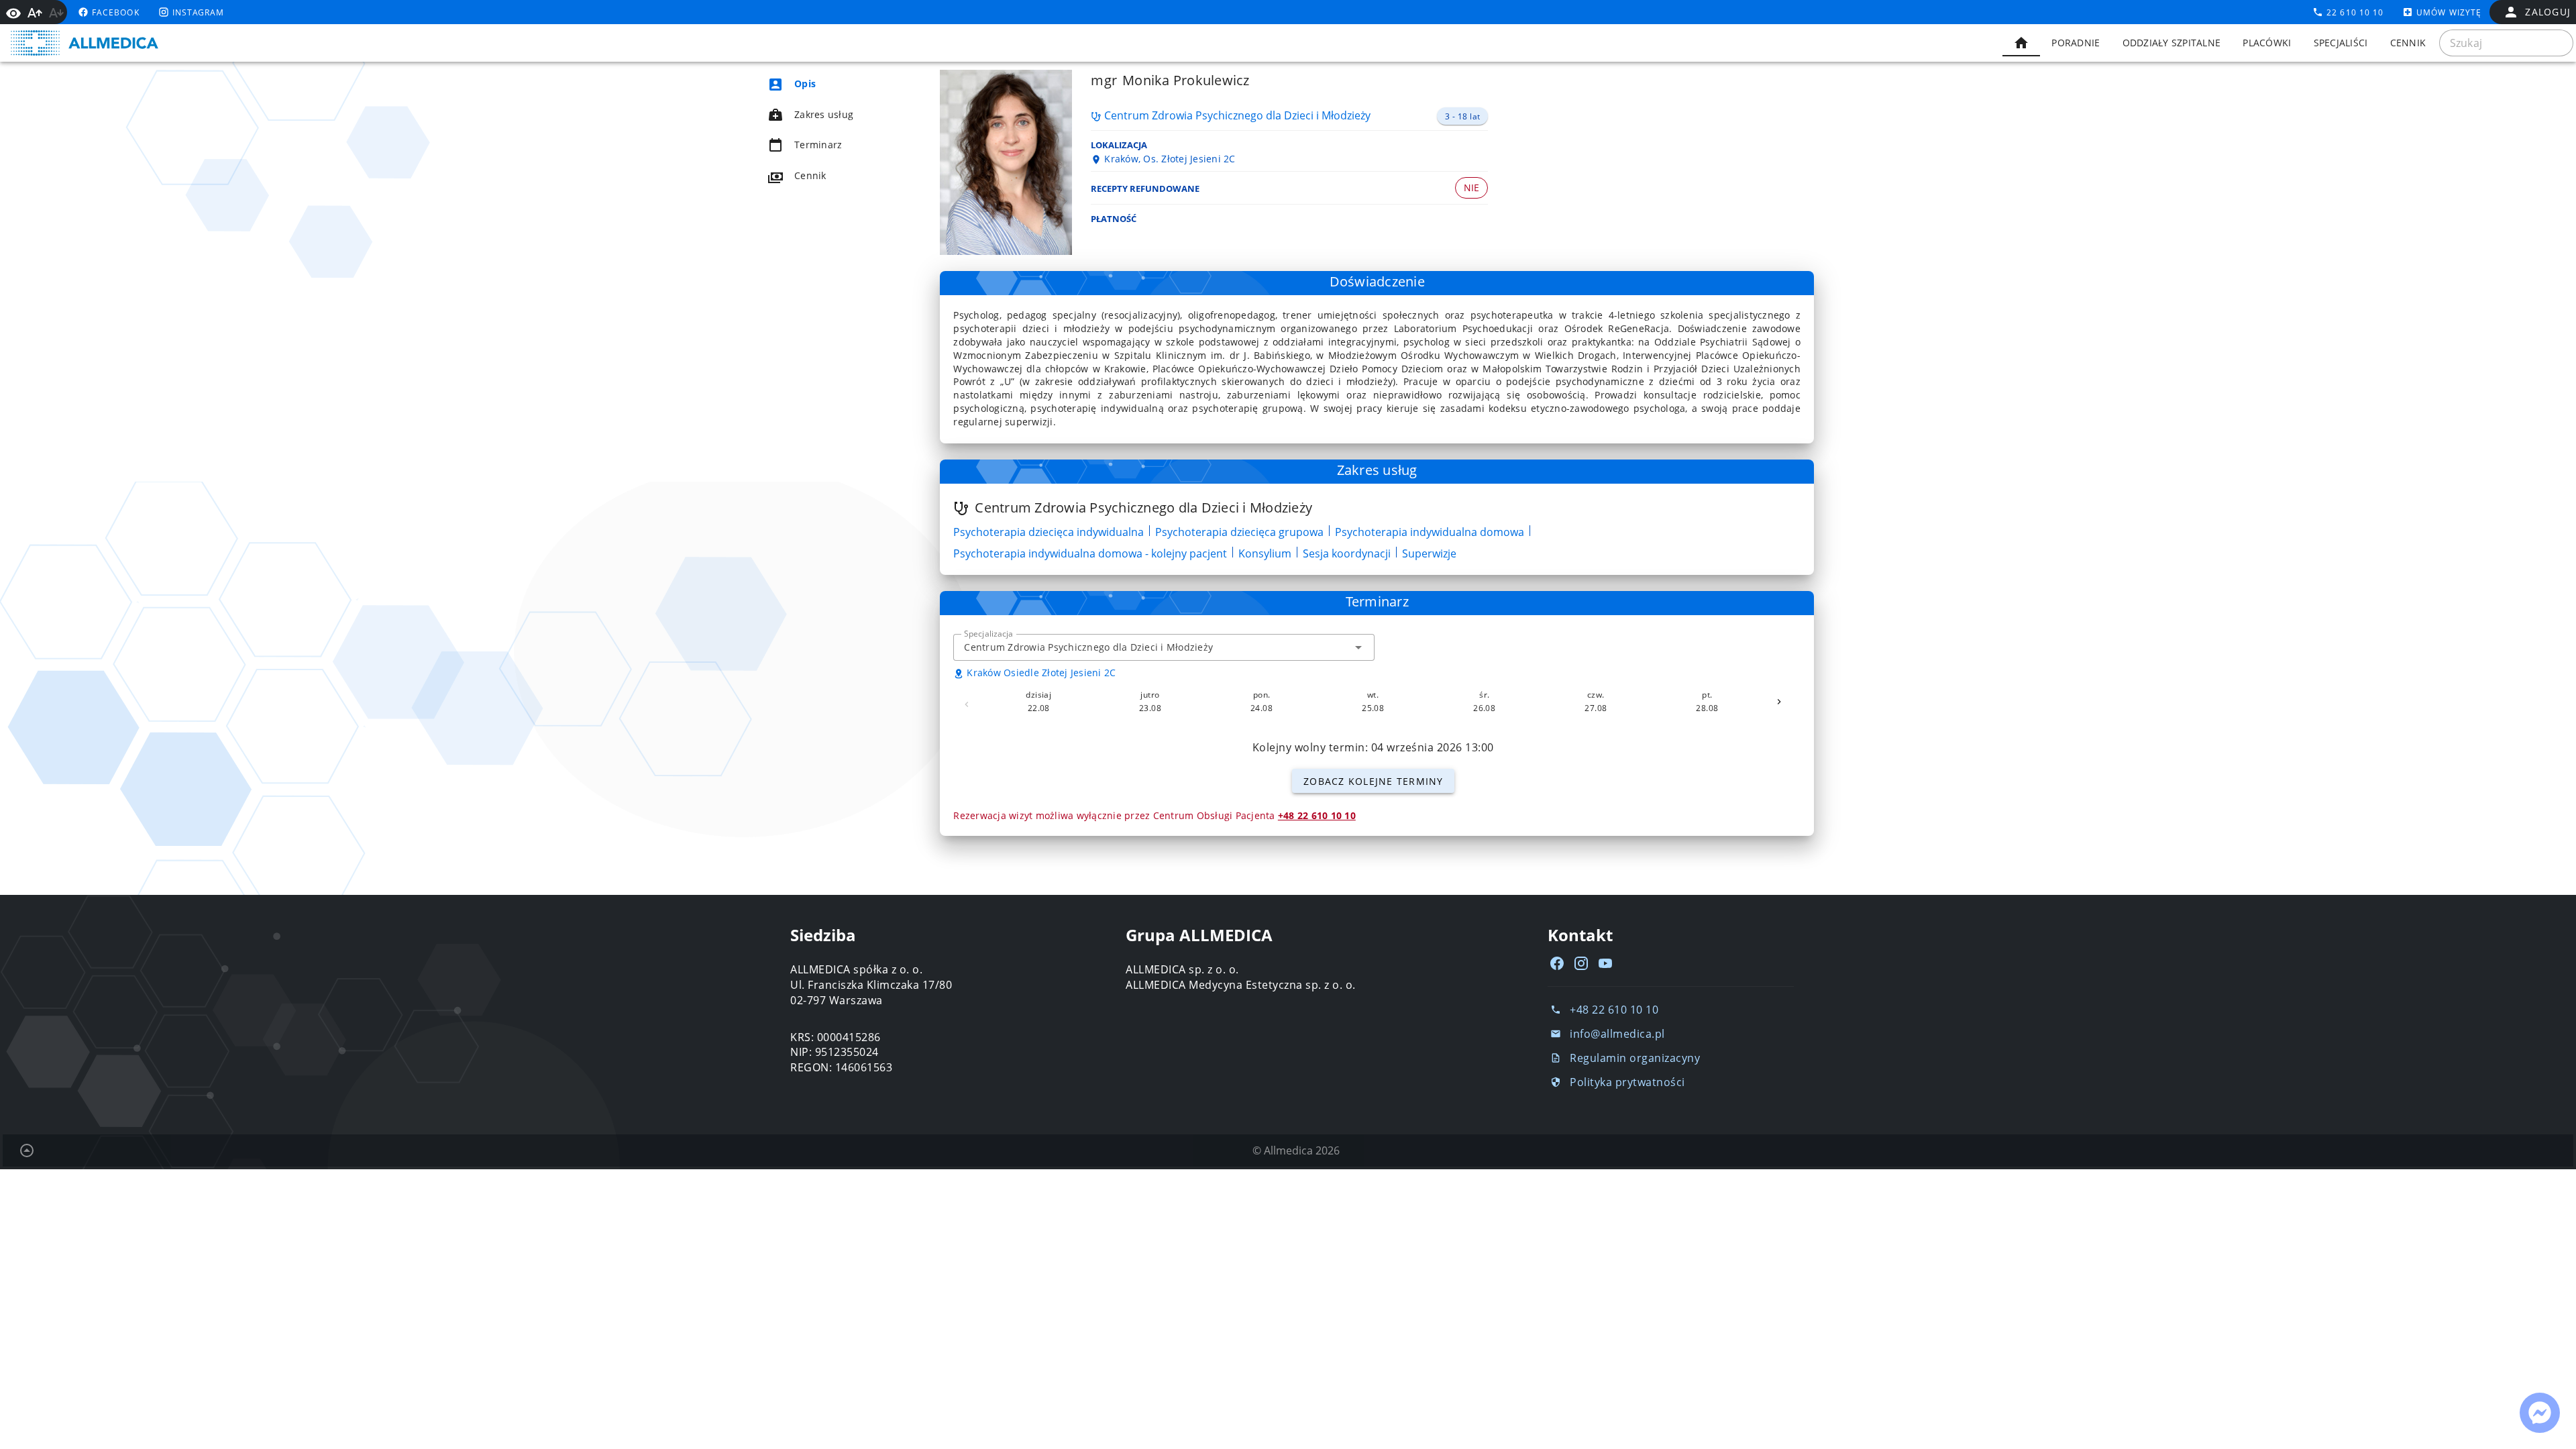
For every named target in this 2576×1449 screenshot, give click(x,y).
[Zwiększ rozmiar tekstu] (35, 13)
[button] (1358, 647)
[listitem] (829, 84)
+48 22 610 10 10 (1317, 815)
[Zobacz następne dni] (1779, 702)
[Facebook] (1557, 963)
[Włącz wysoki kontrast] (13, 12)
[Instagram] (1581, 963)
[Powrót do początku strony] (27, 1150)
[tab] (2021, 43)
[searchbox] (2506, 43)
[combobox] (1164, 647)
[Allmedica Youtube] (1605, 963)
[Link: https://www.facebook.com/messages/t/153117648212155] (2540, 1413)
